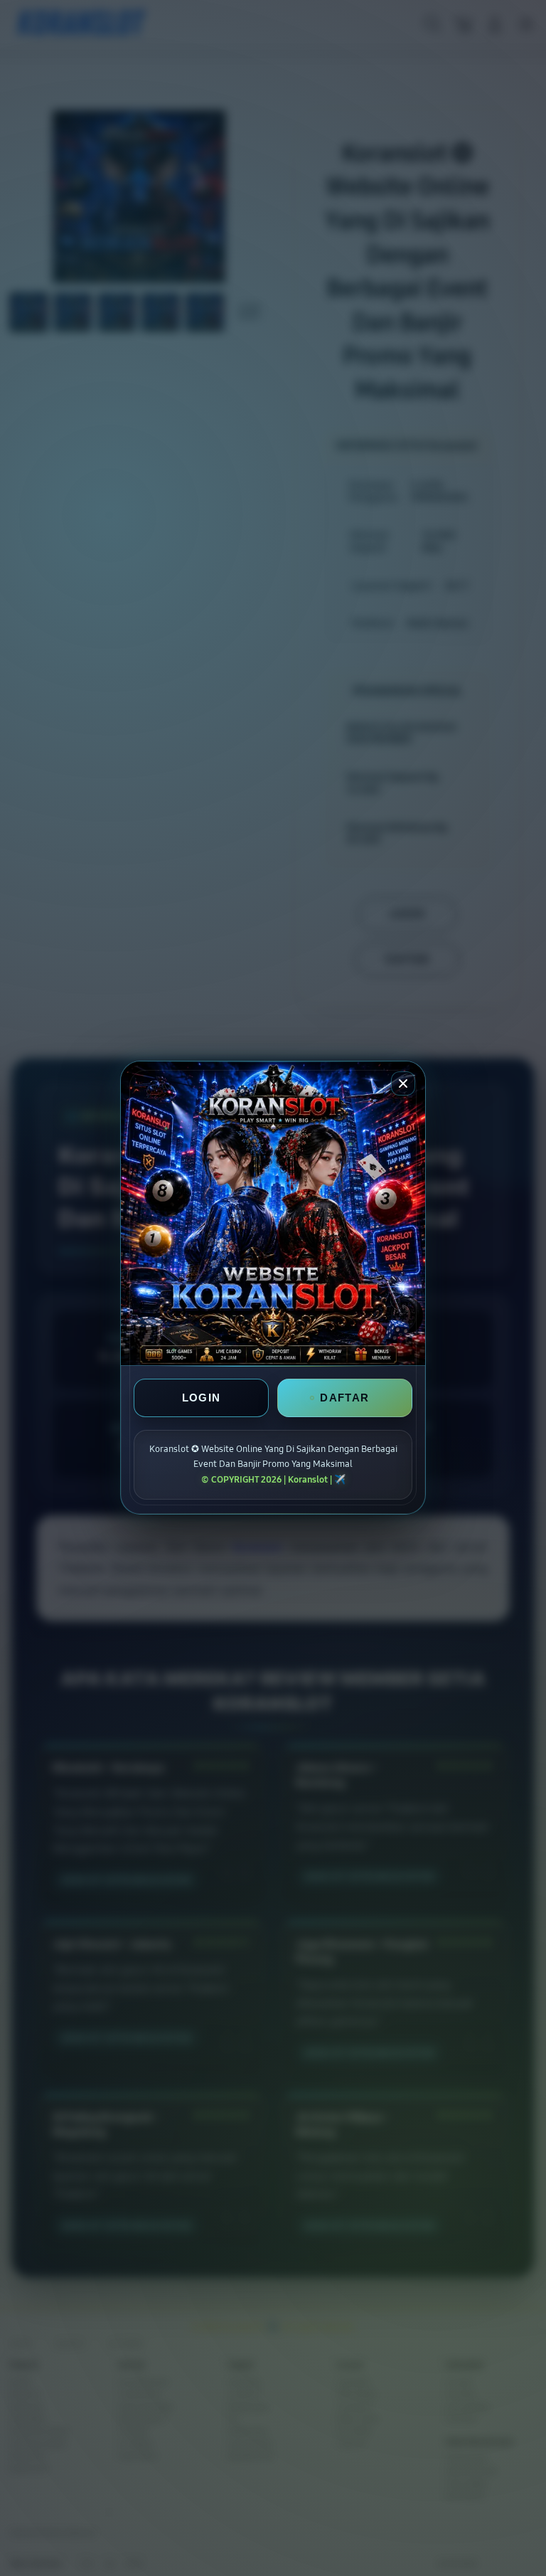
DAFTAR (344, 1398)
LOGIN (202, 1398)
